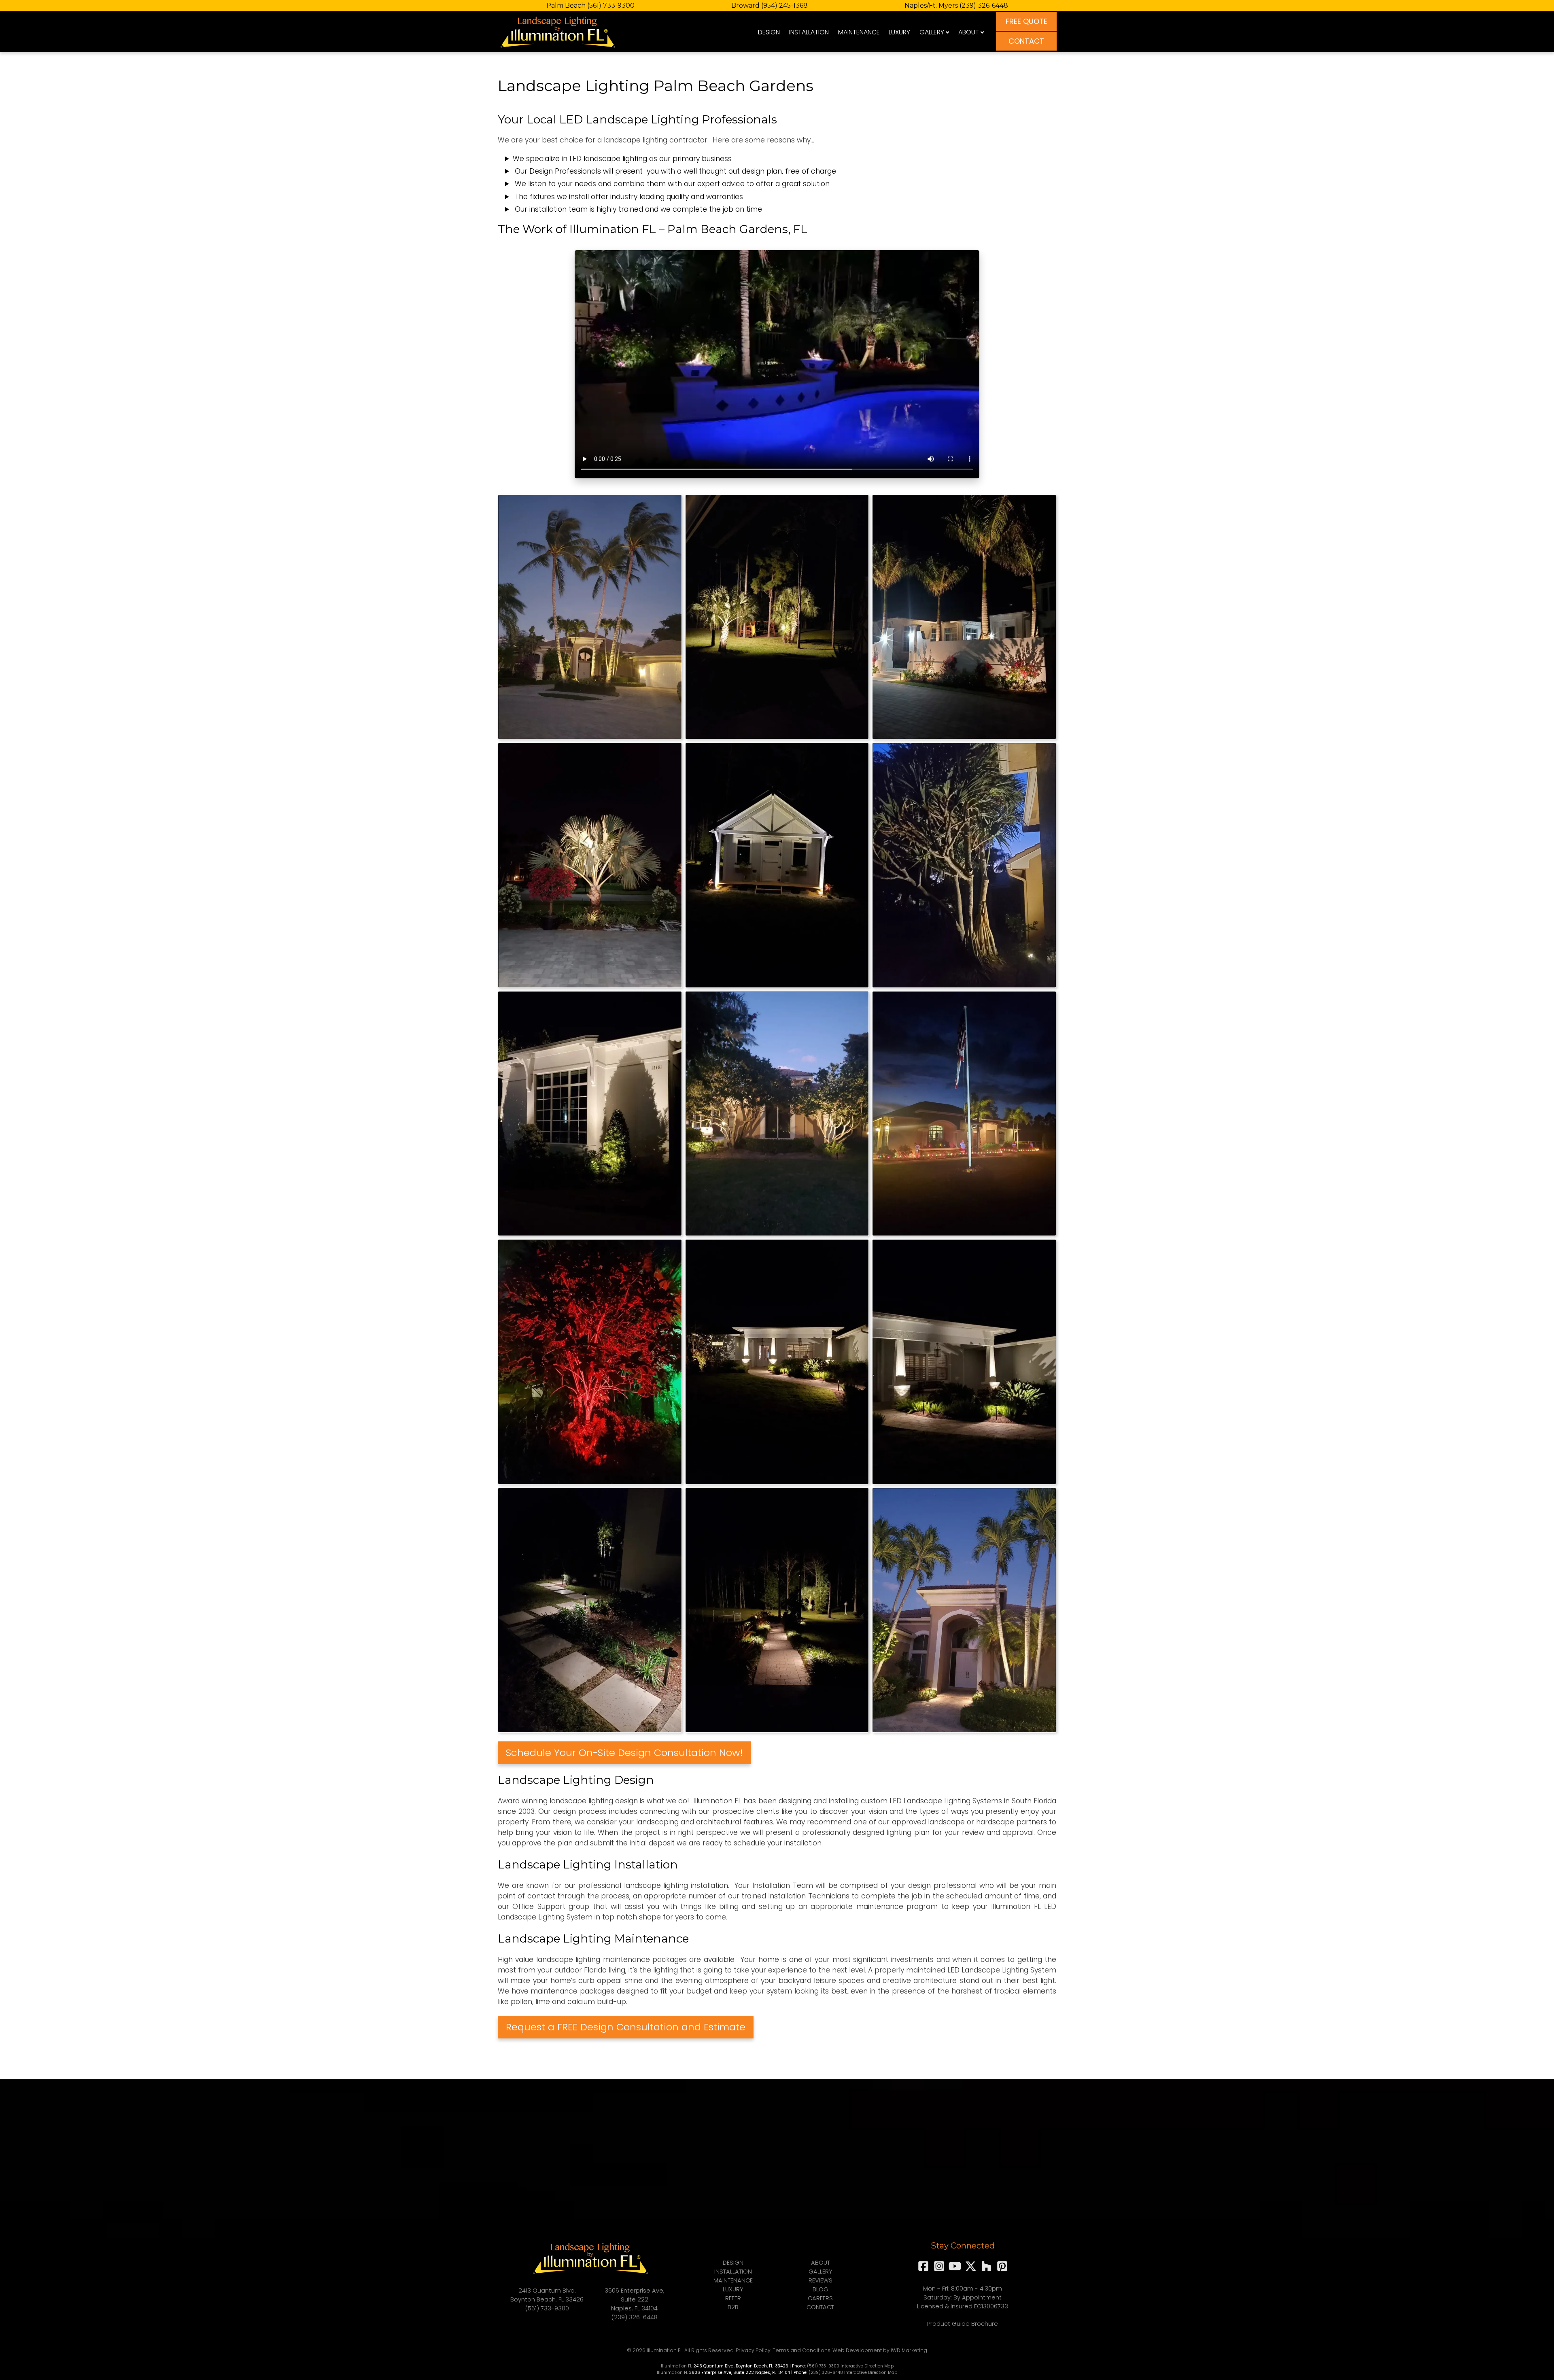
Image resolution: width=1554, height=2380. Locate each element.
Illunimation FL (676, 2366)
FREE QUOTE (1026, 21)
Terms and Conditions (801, 2350)
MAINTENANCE (859, 32)
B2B (733, 2307)
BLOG (821, 2289)
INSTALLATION (809, 32)
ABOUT (969, 32)
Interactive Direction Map (867, 2366)
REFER (733, 2298)
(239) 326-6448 (984, 5)
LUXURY (899, 32)
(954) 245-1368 (784, 5)
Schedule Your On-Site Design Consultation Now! (624, 1753)
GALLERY (932, 32)
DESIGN (769, 32)
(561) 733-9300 (611, 5)
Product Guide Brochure (963, 2324)
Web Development (857, 2350)
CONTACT (1026, 41)
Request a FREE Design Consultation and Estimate (626, 2027)
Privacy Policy (753, 2350)
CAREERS (820, 2298)
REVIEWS (821, 2280)
